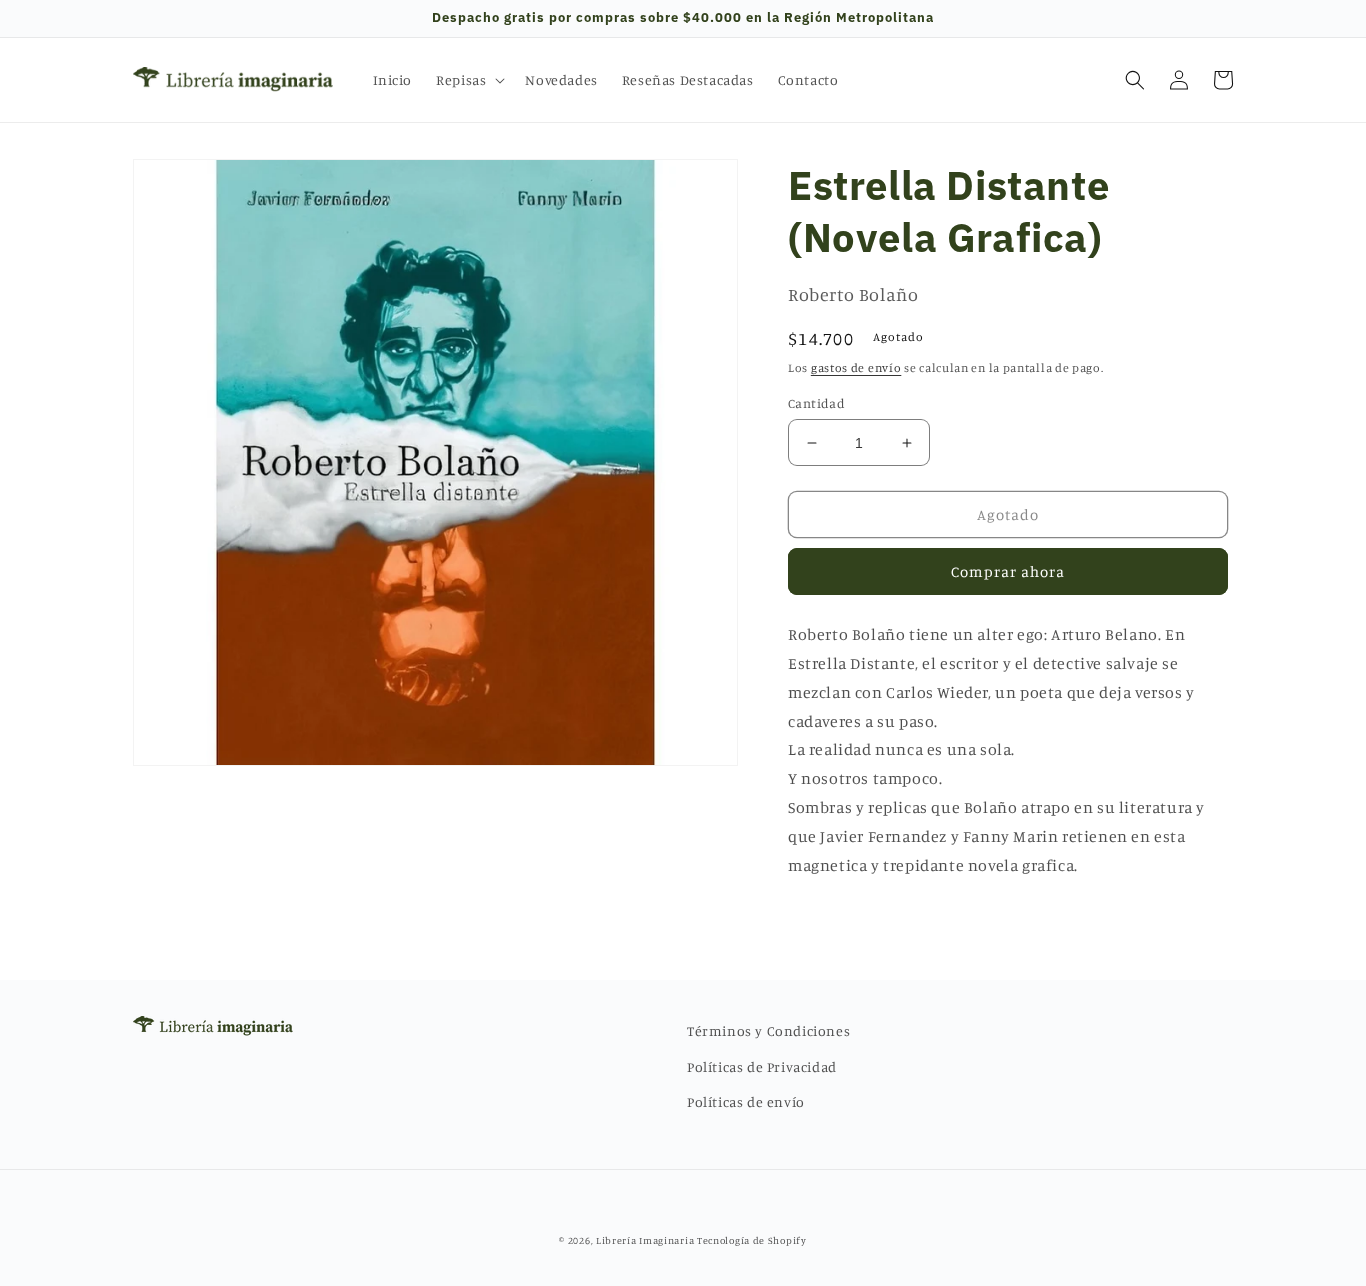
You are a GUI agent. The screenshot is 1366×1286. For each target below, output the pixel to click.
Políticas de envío (746, 1101)
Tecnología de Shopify (752, 1240)
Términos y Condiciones (768, 1030)
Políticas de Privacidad (762, 1066)
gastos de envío (856, 367)
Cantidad (816, 403)
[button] (468, 80)
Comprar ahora (1008, 571)
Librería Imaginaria (645, 1240)
